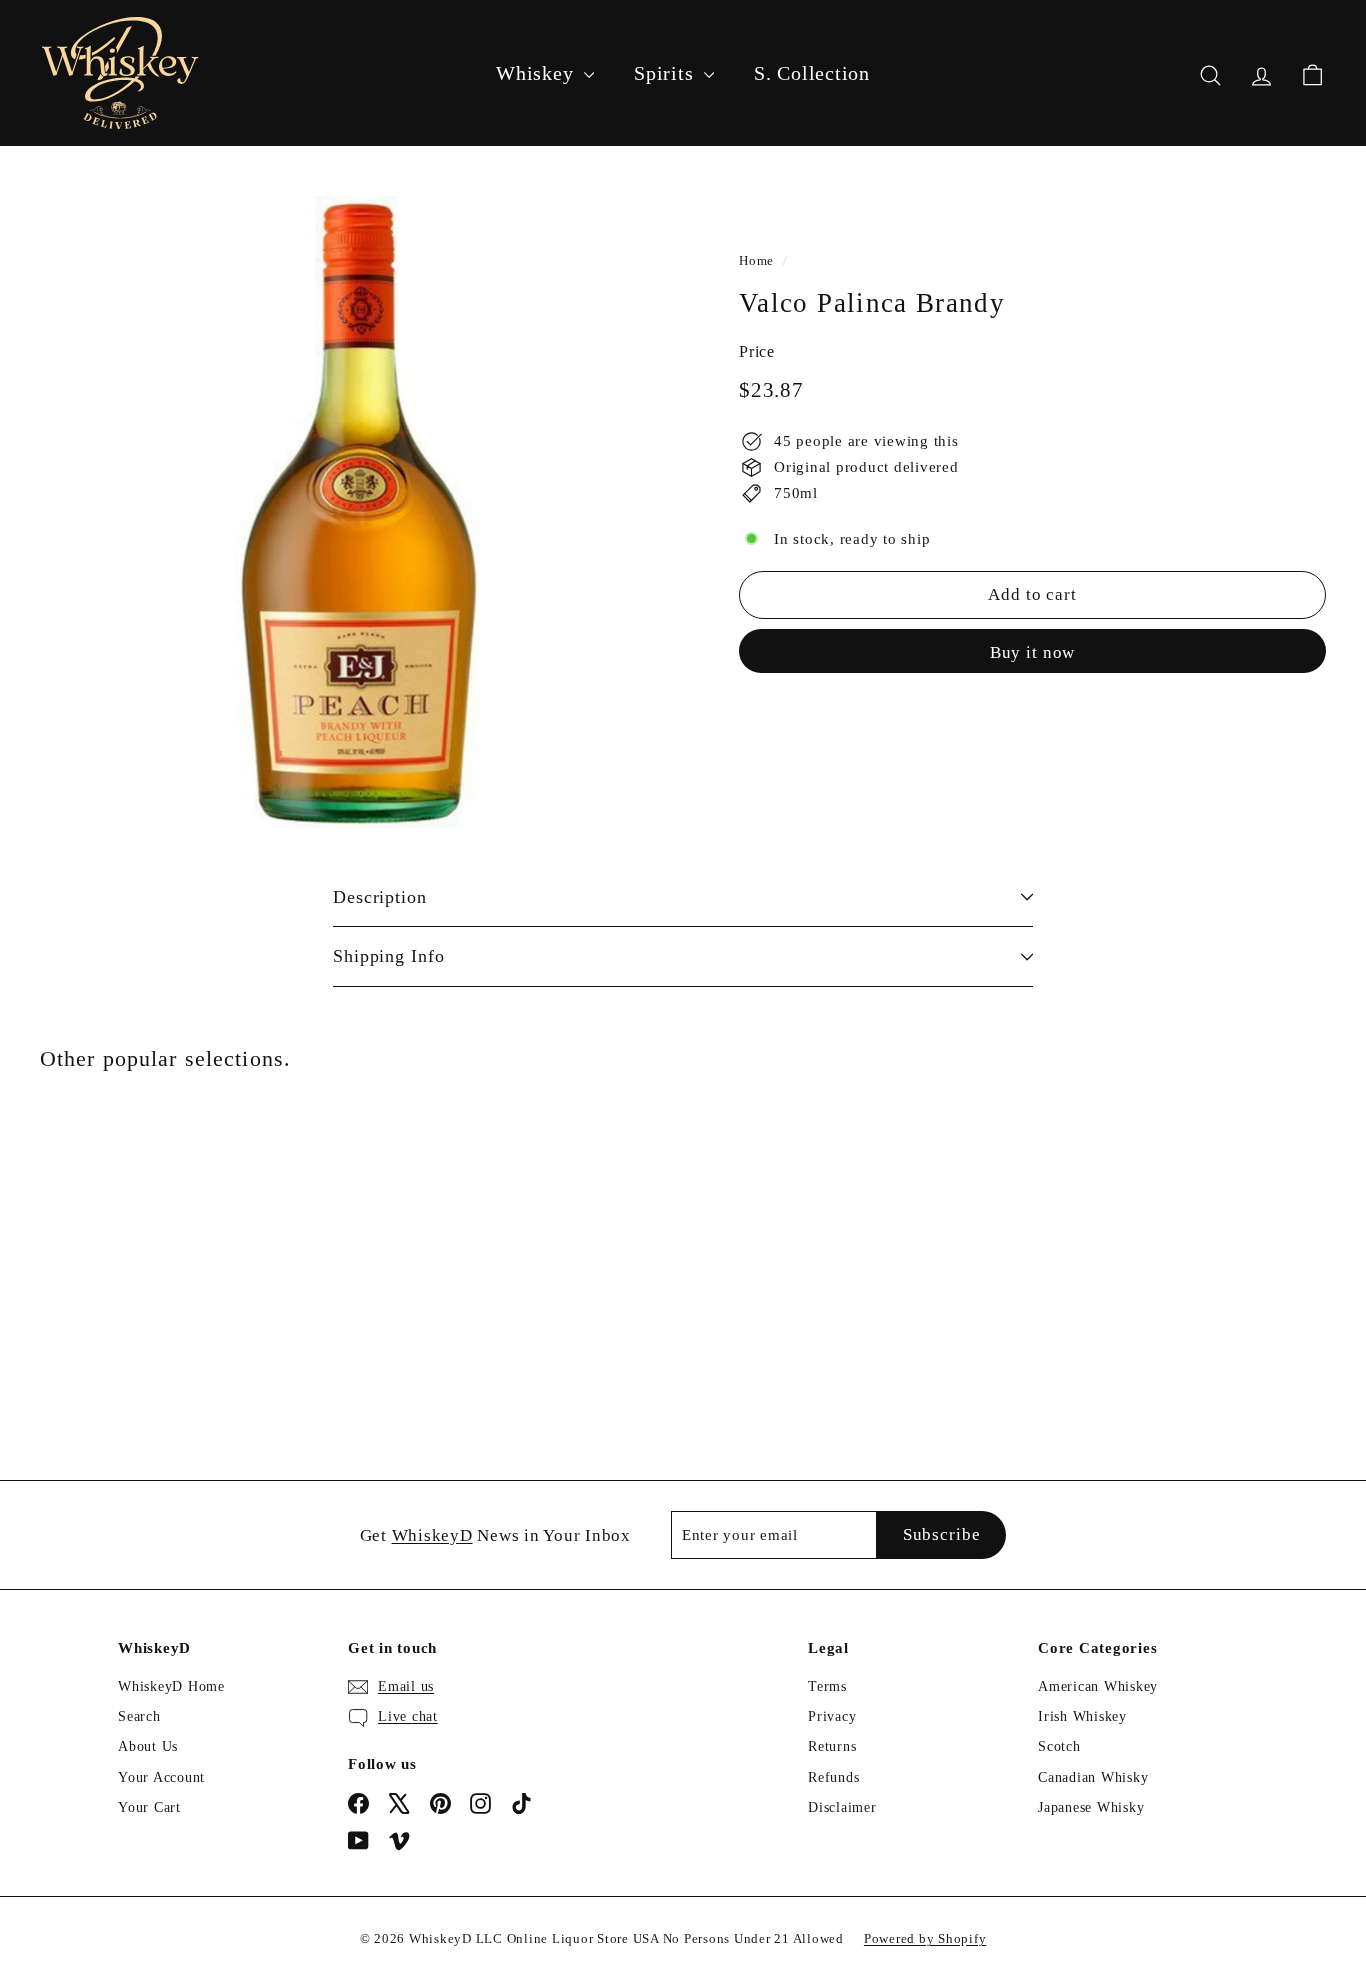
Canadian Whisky (1093, 1777)
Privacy (832, 1716)
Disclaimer (842, 1807)
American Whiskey (1098, 1686)
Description (380, 897)
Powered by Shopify (925, 1938)
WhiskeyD (432, 1535)
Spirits (666, 73)
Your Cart (149, 1807)
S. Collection (812, 73)
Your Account (161, 1777)
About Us (148, 1746)
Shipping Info (389, 956)
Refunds (833, 1777)
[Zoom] (356, 512)
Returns (832, 1746)
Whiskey (537, 73)
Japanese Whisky (1091, 1807)
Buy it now (1033, 652)
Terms (827, 1686)
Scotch (1059, 1746)
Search (139, 1716)
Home (756, 261)
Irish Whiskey (1082, 1716)
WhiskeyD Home (171, 1686)
